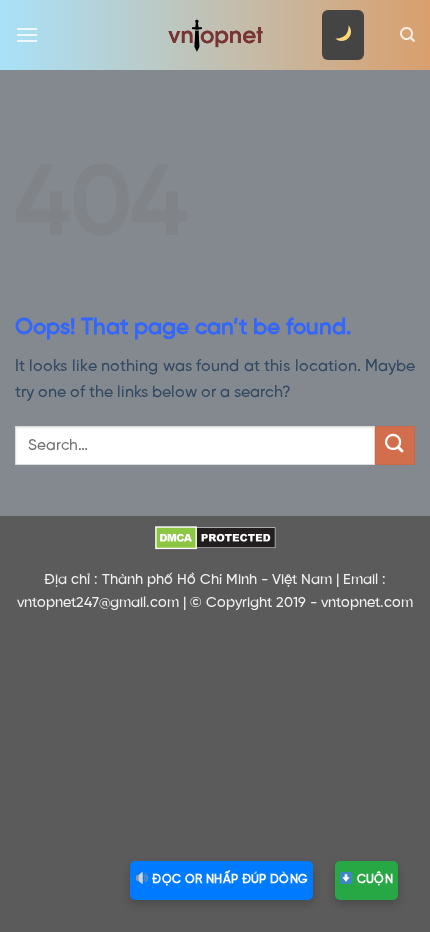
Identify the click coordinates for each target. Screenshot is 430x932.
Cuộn (373, 879)
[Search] (407, 35)
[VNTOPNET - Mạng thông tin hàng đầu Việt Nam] (215, 35)
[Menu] (27, 34)
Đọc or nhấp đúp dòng (228, 879)
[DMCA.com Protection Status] (215, 538)
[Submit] (395, 445)
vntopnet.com (367, 603)
